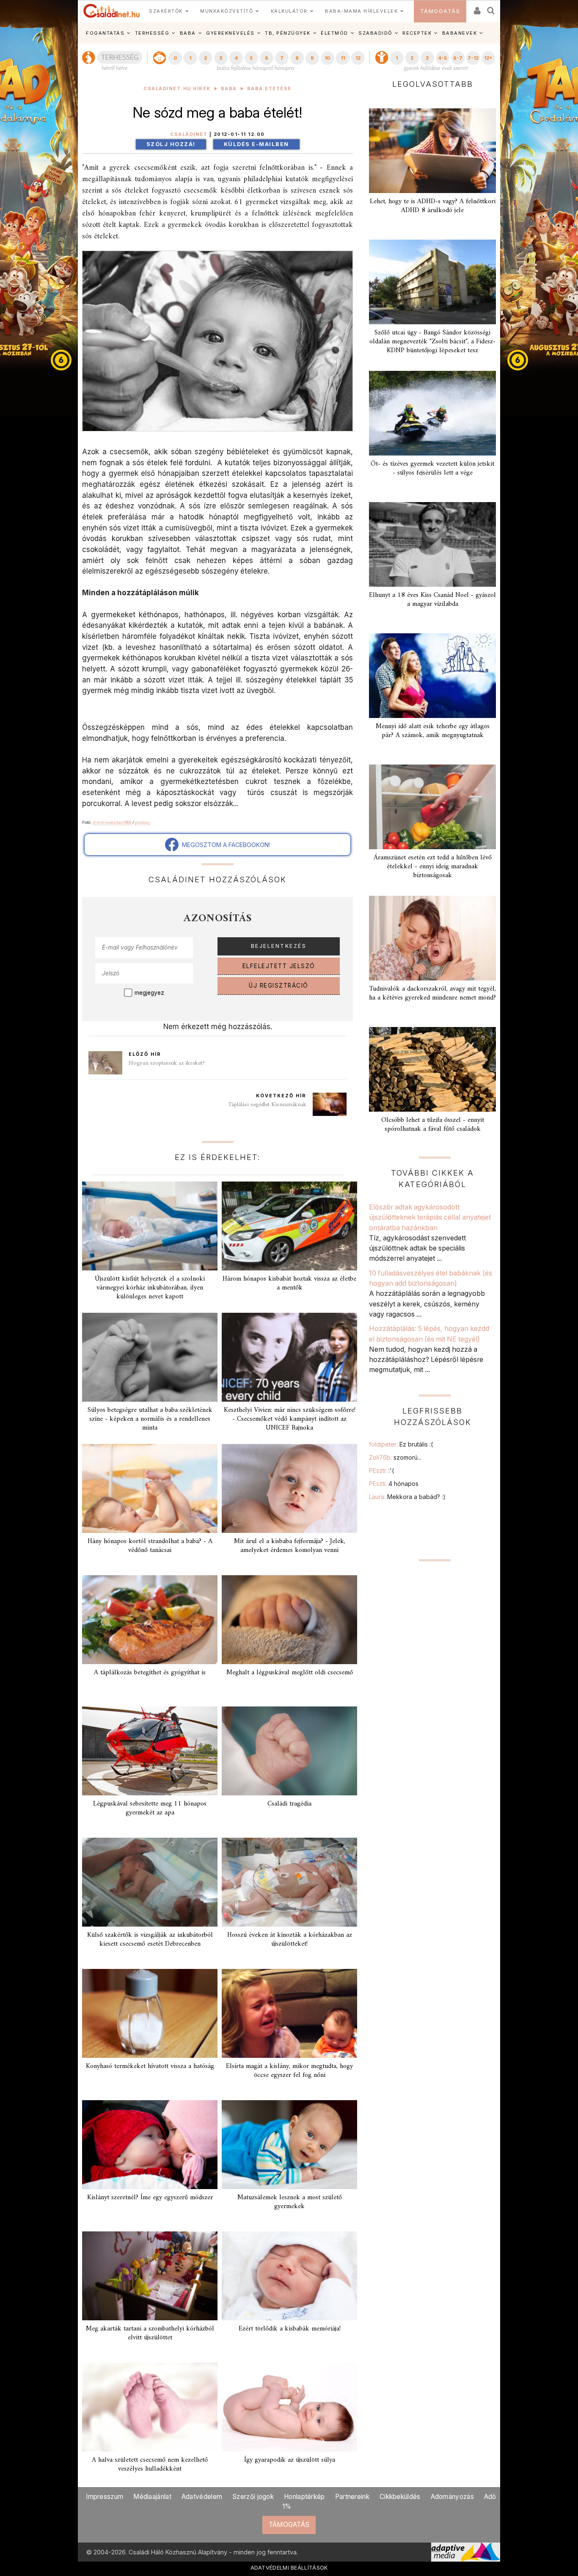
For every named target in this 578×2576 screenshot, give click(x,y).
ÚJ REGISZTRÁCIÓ (279, 986)
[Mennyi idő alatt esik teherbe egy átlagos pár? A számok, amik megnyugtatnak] (432, 676)
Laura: (407, 1497)
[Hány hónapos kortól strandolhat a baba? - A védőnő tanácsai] (150, 1488)
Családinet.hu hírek (177, 89)
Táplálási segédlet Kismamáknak (267, 1105)
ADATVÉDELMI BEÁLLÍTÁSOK (289, 2568)
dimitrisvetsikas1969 (112, 822)
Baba (229, 89)
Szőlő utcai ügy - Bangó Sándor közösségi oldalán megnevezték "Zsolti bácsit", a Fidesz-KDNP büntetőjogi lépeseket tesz (432, 342)
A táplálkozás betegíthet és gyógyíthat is (150, 1673)
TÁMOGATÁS (440, 11)
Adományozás (452, 2497)
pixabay (142, 822)
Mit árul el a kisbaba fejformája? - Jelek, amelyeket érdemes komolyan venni (290, 1546)
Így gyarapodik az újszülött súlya (290, 2460)
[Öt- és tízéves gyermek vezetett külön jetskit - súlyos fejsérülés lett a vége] (432, 413)
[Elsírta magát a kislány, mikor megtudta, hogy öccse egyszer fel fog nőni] (289, 2013)
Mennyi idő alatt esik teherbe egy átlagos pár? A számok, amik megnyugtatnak (433, 731)
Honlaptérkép (304, 2497)
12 (358, 58)
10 (327, 58)
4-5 (442, 58)
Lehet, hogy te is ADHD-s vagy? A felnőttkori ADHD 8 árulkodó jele (433, 206)
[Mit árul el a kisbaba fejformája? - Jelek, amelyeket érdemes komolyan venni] (289, 1488)
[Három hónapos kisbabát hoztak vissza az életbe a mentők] (289, 1226)
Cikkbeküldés (400, 2497)
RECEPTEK (417, 33)
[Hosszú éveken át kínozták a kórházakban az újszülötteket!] (289, 1882)
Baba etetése (269, 89)
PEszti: (381, 1470)
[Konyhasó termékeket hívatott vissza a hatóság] (150, 2013)
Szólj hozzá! (171, 144)
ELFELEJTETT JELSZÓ (279, 966)
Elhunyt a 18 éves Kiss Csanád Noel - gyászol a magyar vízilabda (432, 600)
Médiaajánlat (152, 2497)
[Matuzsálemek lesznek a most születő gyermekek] (289, 2145)
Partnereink (352, 2497)
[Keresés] (491, 8)
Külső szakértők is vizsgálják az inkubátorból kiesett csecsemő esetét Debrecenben (150, 1940)
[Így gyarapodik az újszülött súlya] (289, 2407)
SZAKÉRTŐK (166, 11)
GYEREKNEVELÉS (230, 33)
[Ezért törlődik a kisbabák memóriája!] (289, 2276)
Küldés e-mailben (256, 144)
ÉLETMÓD (334, 33)
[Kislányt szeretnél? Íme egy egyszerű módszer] (150, 2145)
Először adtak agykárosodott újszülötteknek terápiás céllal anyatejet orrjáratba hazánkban (430, 1217)
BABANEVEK (460, 33)
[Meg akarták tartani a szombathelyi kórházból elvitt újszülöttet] (150, 2276)
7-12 (473, 58)
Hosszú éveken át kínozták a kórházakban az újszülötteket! (290, 1940)
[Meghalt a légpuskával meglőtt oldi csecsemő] (289, 1620)
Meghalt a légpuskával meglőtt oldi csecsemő (290, 1673)
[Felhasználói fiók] (476, 8)
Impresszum (105, 2497)
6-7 (458, 58)
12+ (488, 58)
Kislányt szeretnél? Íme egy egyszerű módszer (150, 2198)
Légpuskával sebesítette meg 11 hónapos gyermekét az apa (150, 1808)
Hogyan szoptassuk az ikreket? (167, 1063)
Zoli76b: (395, 1457)
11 (343, 58)
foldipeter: (401, 1444)
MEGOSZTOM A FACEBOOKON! (224, 845)
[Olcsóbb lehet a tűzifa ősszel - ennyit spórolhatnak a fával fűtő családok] (432, 1069)
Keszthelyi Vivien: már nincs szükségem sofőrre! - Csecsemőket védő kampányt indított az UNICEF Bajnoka (290, 1419)
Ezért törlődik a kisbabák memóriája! (290, 2329)
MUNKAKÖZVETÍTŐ (227, 11)
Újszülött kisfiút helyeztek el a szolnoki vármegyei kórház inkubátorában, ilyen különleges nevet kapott (150, 1288)
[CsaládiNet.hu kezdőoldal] (112, 11)
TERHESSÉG (152, 33)
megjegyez (149, 993)
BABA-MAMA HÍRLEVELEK (361, 11)
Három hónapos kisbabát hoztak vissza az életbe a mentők (289, 1283)
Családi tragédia (289, 1804)
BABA (188, 33)
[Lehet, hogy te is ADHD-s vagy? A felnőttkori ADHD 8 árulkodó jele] (432, 151)
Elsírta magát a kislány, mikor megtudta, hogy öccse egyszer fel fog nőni (289, 2071)
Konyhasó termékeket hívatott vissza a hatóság (150, 2066)
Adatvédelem (202, 2497)
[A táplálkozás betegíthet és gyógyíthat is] (150, 1620)
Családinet (189, 134)
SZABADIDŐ (375, 33)
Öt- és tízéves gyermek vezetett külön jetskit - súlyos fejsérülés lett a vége (432, 468)
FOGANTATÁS (105, 33)
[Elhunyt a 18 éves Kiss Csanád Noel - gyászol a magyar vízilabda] (432, 544)
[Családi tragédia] (289, 1751)
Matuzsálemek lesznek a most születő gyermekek (290, 2202)
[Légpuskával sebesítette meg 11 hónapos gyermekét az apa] (150, 1751)
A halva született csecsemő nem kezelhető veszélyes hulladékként (150, 2464)
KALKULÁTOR (289, 11)
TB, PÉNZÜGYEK (288, 33)
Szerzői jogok (253, 2497)
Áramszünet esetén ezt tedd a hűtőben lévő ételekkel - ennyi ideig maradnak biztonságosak (433, 867)
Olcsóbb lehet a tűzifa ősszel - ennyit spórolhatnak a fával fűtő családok (433, 1125)
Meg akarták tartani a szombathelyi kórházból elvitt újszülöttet (150, 2333)
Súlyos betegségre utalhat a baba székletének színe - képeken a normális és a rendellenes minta (150, 1419)
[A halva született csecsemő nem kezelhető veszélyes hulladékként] (150, 2407)
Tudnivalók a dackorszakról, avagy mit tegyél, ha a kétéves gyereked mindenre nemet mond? (432, 993)
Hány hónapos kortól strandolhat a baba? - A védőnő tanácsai (150, 1546)
